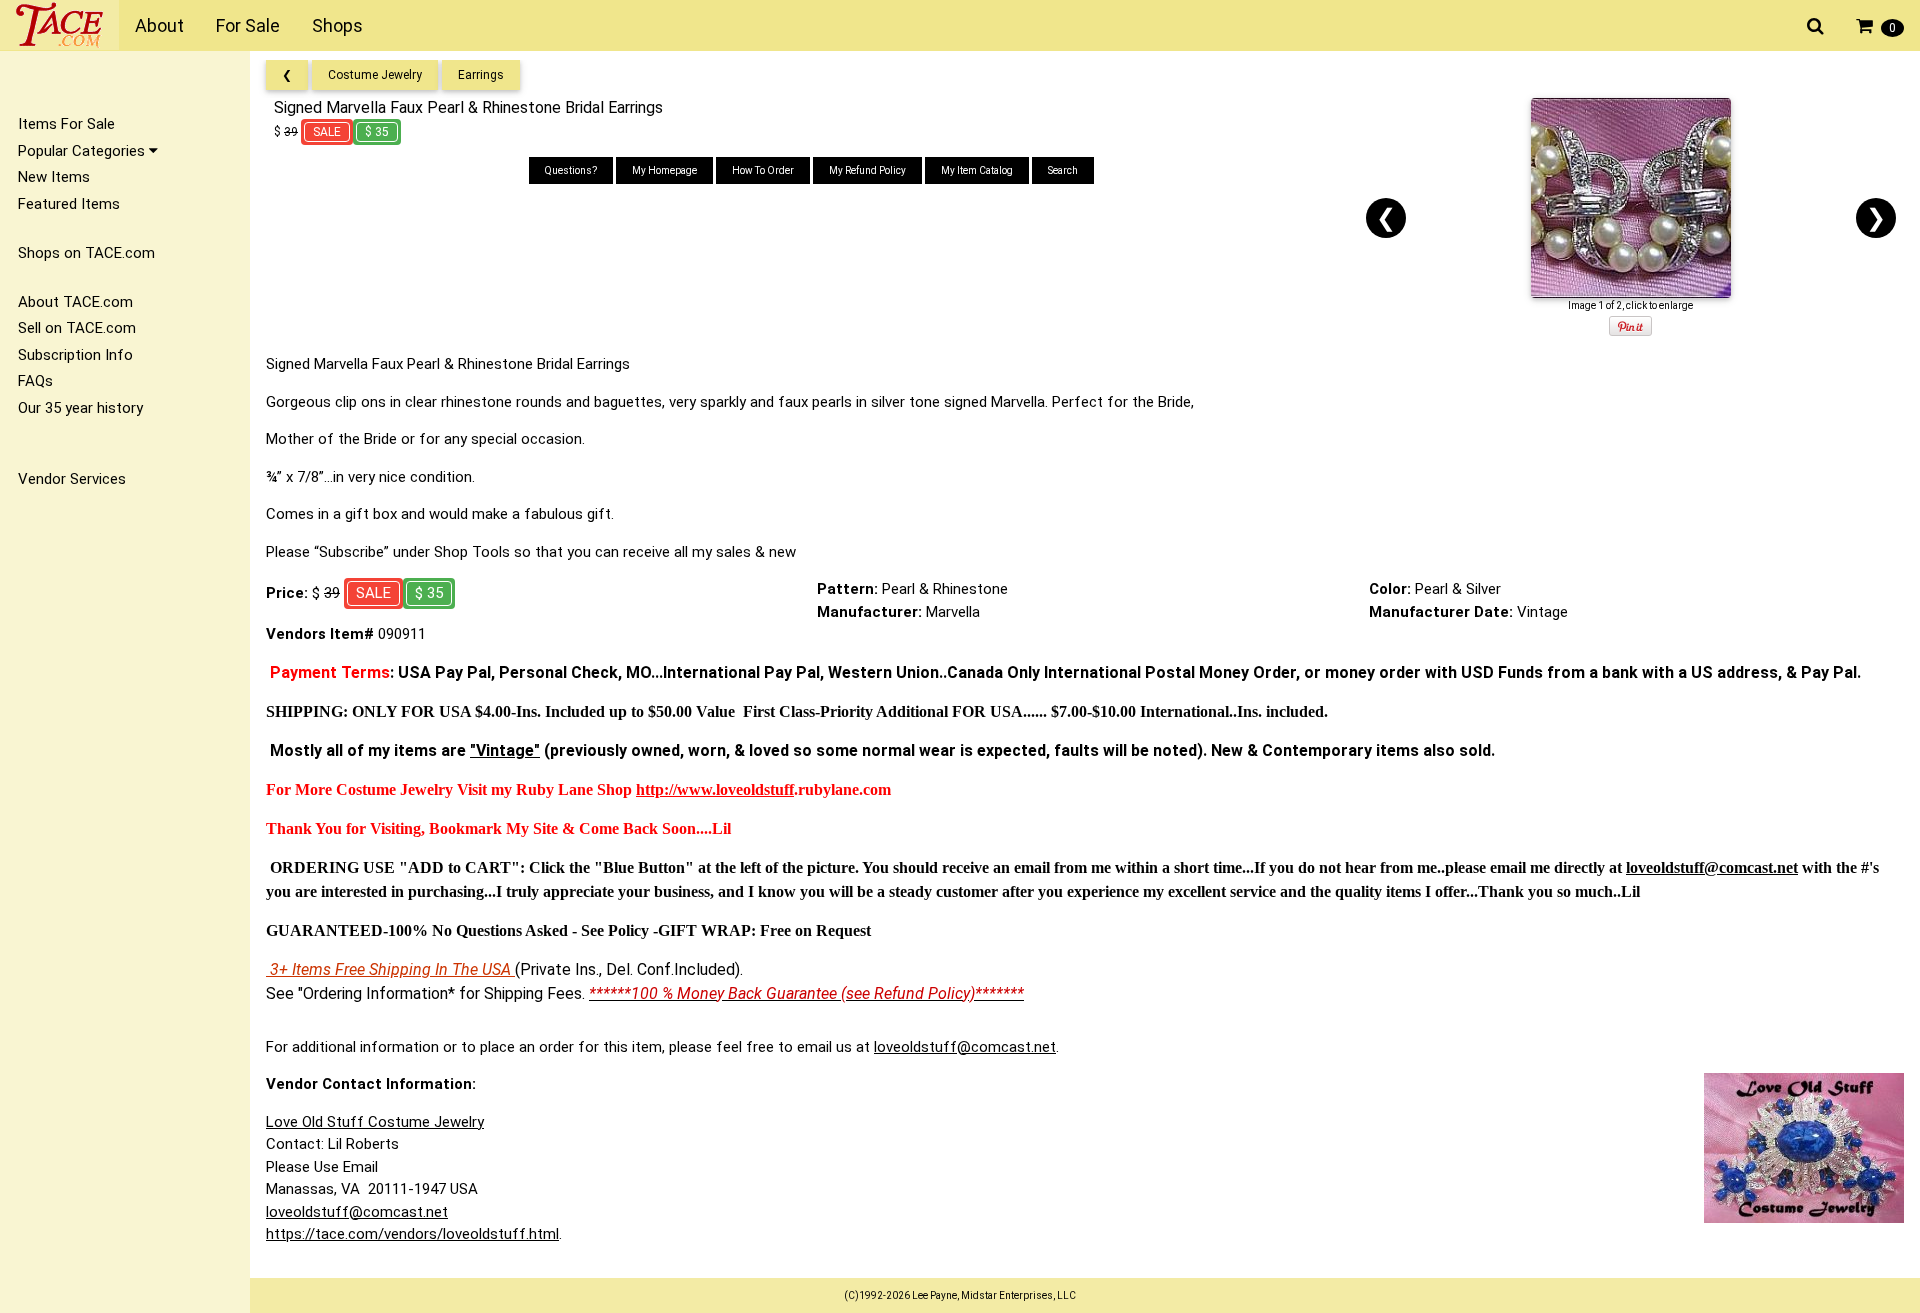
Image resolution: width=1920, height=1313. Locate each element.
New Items (54, 177)
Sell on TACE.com (77, 328)
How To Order (763, 170)
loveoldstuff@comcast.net (965, 1047)
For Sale (248, 25)
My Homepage (664, 170)
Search (1063, 170)
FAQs (35, 381)
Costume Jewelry (375, 75)
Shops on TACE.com (86, 253)
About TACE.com (75, 302)
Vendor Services (72, 479)
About (159, 25)
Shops (337, 25)
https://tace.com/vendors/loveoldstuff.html (412, 1234)
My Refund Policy (867, 170)
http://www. (676, 789)
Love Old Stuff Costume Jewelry (375, 1122)
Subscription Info (75, 355)
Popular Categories (83, 151)
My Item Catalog (977, 170)
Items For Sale (66, 124)
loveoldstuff (755, 789)
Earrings (481, 75)
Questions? (571, 170)
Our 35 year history (80, 408)
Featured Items (69, 204)
